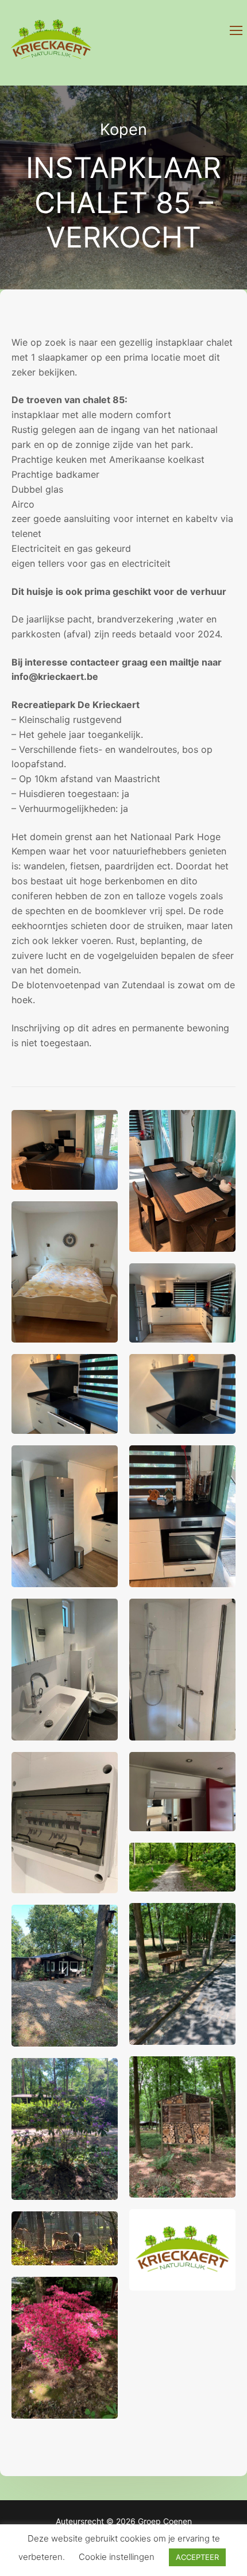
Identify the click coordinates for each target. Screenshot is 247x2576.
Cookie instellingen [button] (117, 2557)
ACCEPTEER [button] (197, 2557)
